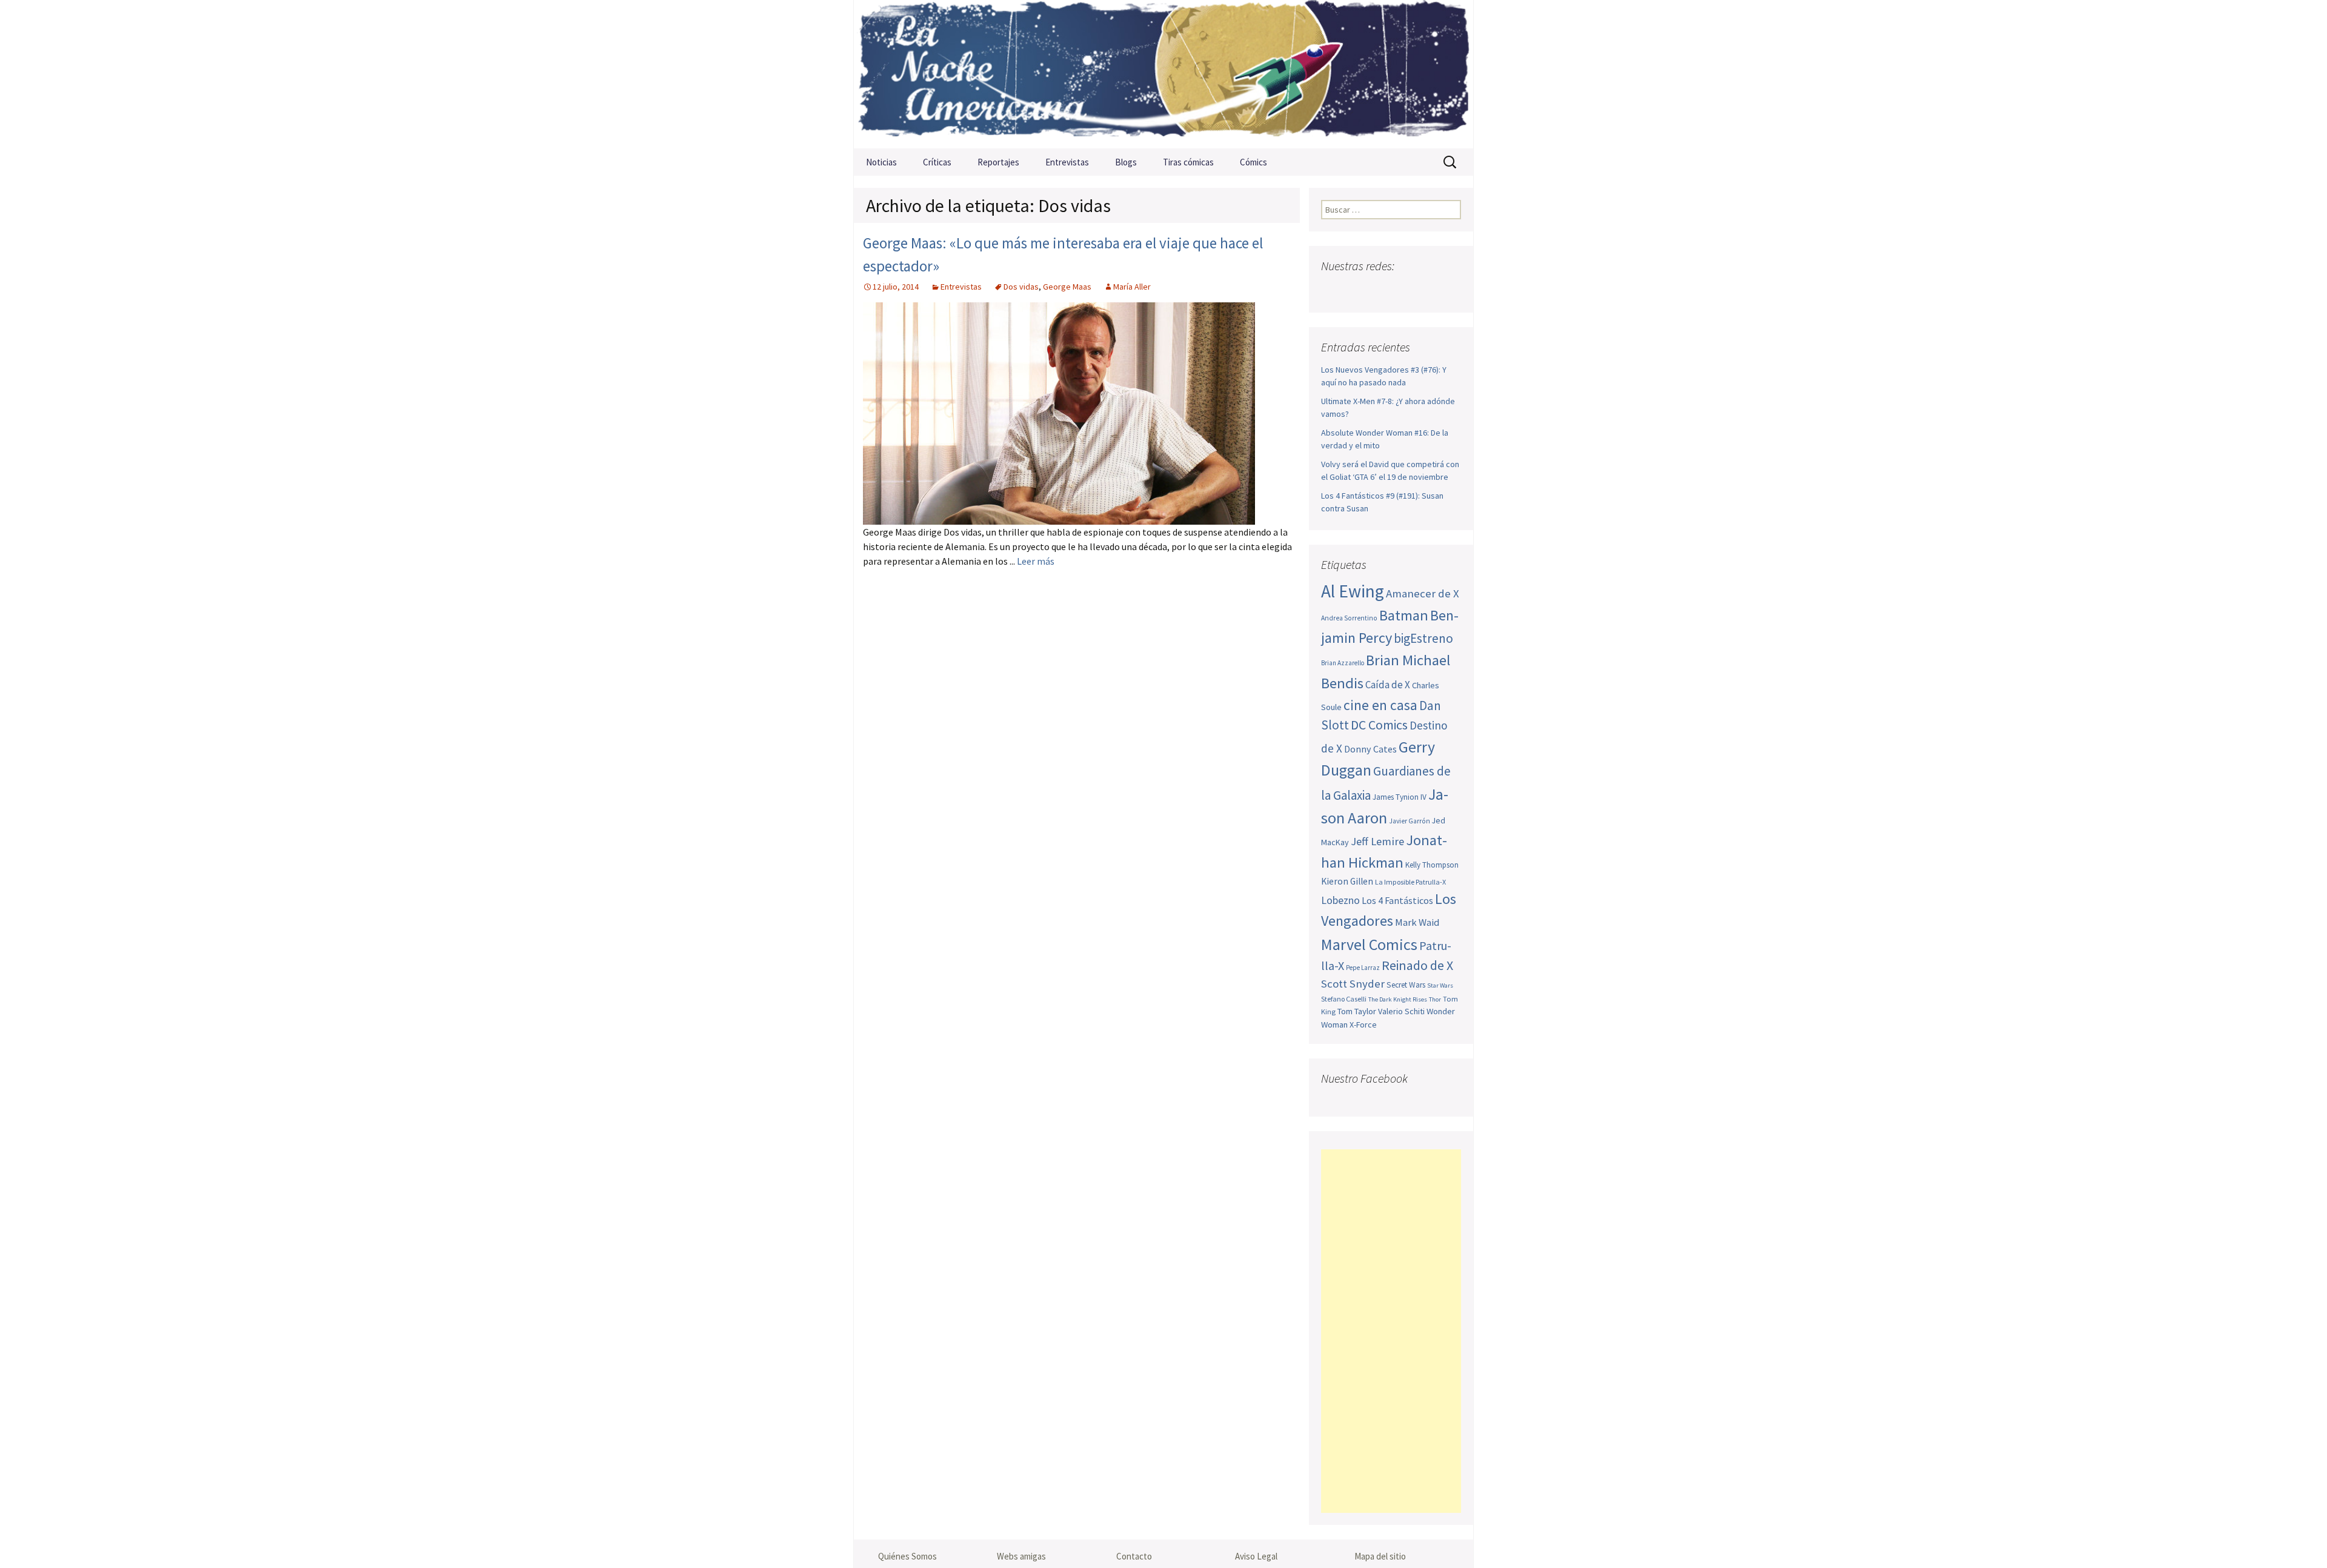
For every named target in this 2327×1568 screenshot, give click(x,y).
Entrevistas (1067, 162)
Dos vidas (1021, 287)
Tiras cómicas (1188, 162)
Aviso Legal (1256, 1556)
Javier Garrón (1410, 821)
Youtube (1379, 290)
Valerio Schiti (1401, 1011)
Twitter (1355, 290)
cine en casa (1380, 705)
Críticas (937, 162)
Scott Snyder (1353, 984)
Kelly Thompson (1432, 865)
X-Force (1363, 1025)
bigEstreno (1423, 638)
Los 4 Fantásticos (1397, 900)
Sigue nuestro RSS (1450, 290)
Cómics (1253, 162)
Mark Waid (1417, 922)
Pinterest (1403, 290)
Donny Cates (1370, 749)
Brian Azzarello (1343, 663)
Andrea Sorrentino (1349, 618)
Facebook (1332, 290)
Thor (1435, 999)
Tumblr (1426, 290)
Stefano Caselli (1344, 999)
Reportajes (998, 162)
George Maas (1067, 287)
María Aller (1132, 287)
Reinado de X (1417, 965)
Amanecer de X (1423, 593)
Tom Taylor (1357, 1011)
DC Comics (1379, 725)
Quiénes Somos (907, 1556)
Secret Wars (1406, 985)
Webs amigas (1021, 1556)
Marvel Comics (1369, 944)
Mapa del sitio (1380, 1556)
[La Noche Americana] (1163, 74)
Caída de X (1388, 685)
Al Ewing (1353, 591)
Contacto (1134, 1556)
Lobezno (1340, 900)
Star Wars (1440, 985)
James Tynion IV (1400, 797)
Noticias (881, 162)
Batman (1404, 615)
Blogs (1126, 162)
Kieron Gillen (1347, 881)
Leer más (1036, 561)
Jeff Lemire (1377, 841)
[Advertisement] (1391, 1331)
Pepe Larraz (1363, 968)
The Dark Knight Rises (1398, 999)
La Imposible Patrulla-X (1410, 882)
